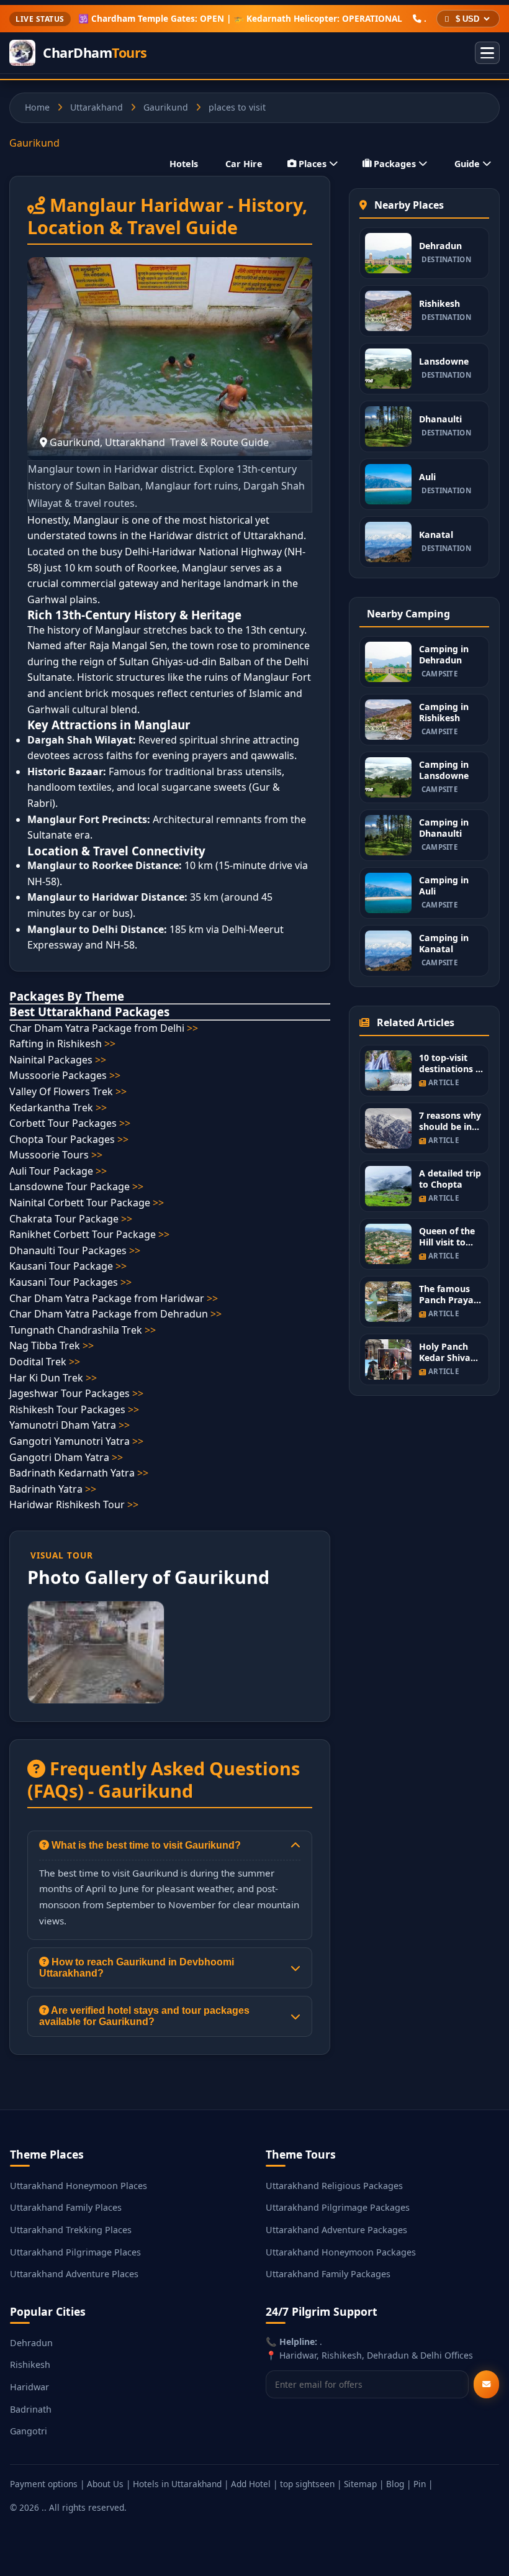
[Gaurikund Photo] (96, 1652)
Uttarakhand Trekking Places (71, 2230)
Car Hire (244, 164)
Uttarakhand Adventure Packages (336, 2230)
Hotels (184, 164)
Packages (395, 164)
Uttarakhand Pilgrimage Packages (338, 2207)
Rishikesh (30, 2364)
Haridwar (29, 2387)
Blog (395, 2484)
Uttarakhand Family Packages (328, 2274)
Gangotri (29, 2431)
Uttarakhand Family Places (66, 2207)
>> (192, 1028)
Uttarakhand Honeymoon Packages (341, 2252)
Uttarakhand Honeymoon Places (79, 2186)
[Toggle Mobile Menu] (487, 53)
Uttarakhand (97, 107)
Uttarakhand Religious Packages (334, 2186)
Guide (467, 164)
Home (37, 107)
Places (313, 164)
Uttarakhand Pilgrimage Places (75, 2252)
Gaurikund (166, 107)
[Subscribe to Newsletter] (486, 2384)
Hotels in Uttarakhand (177, 2484)
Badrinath (31, 2409)
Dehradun (31, 2343)
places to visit (237, 107)
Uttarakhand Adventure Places (74, 2274)
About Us (105, 2484)
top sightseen (307, 2484)
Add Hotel (251, 2484)
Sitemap (360, 2484)
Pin (420, 2484)
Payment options (44, 2484)
